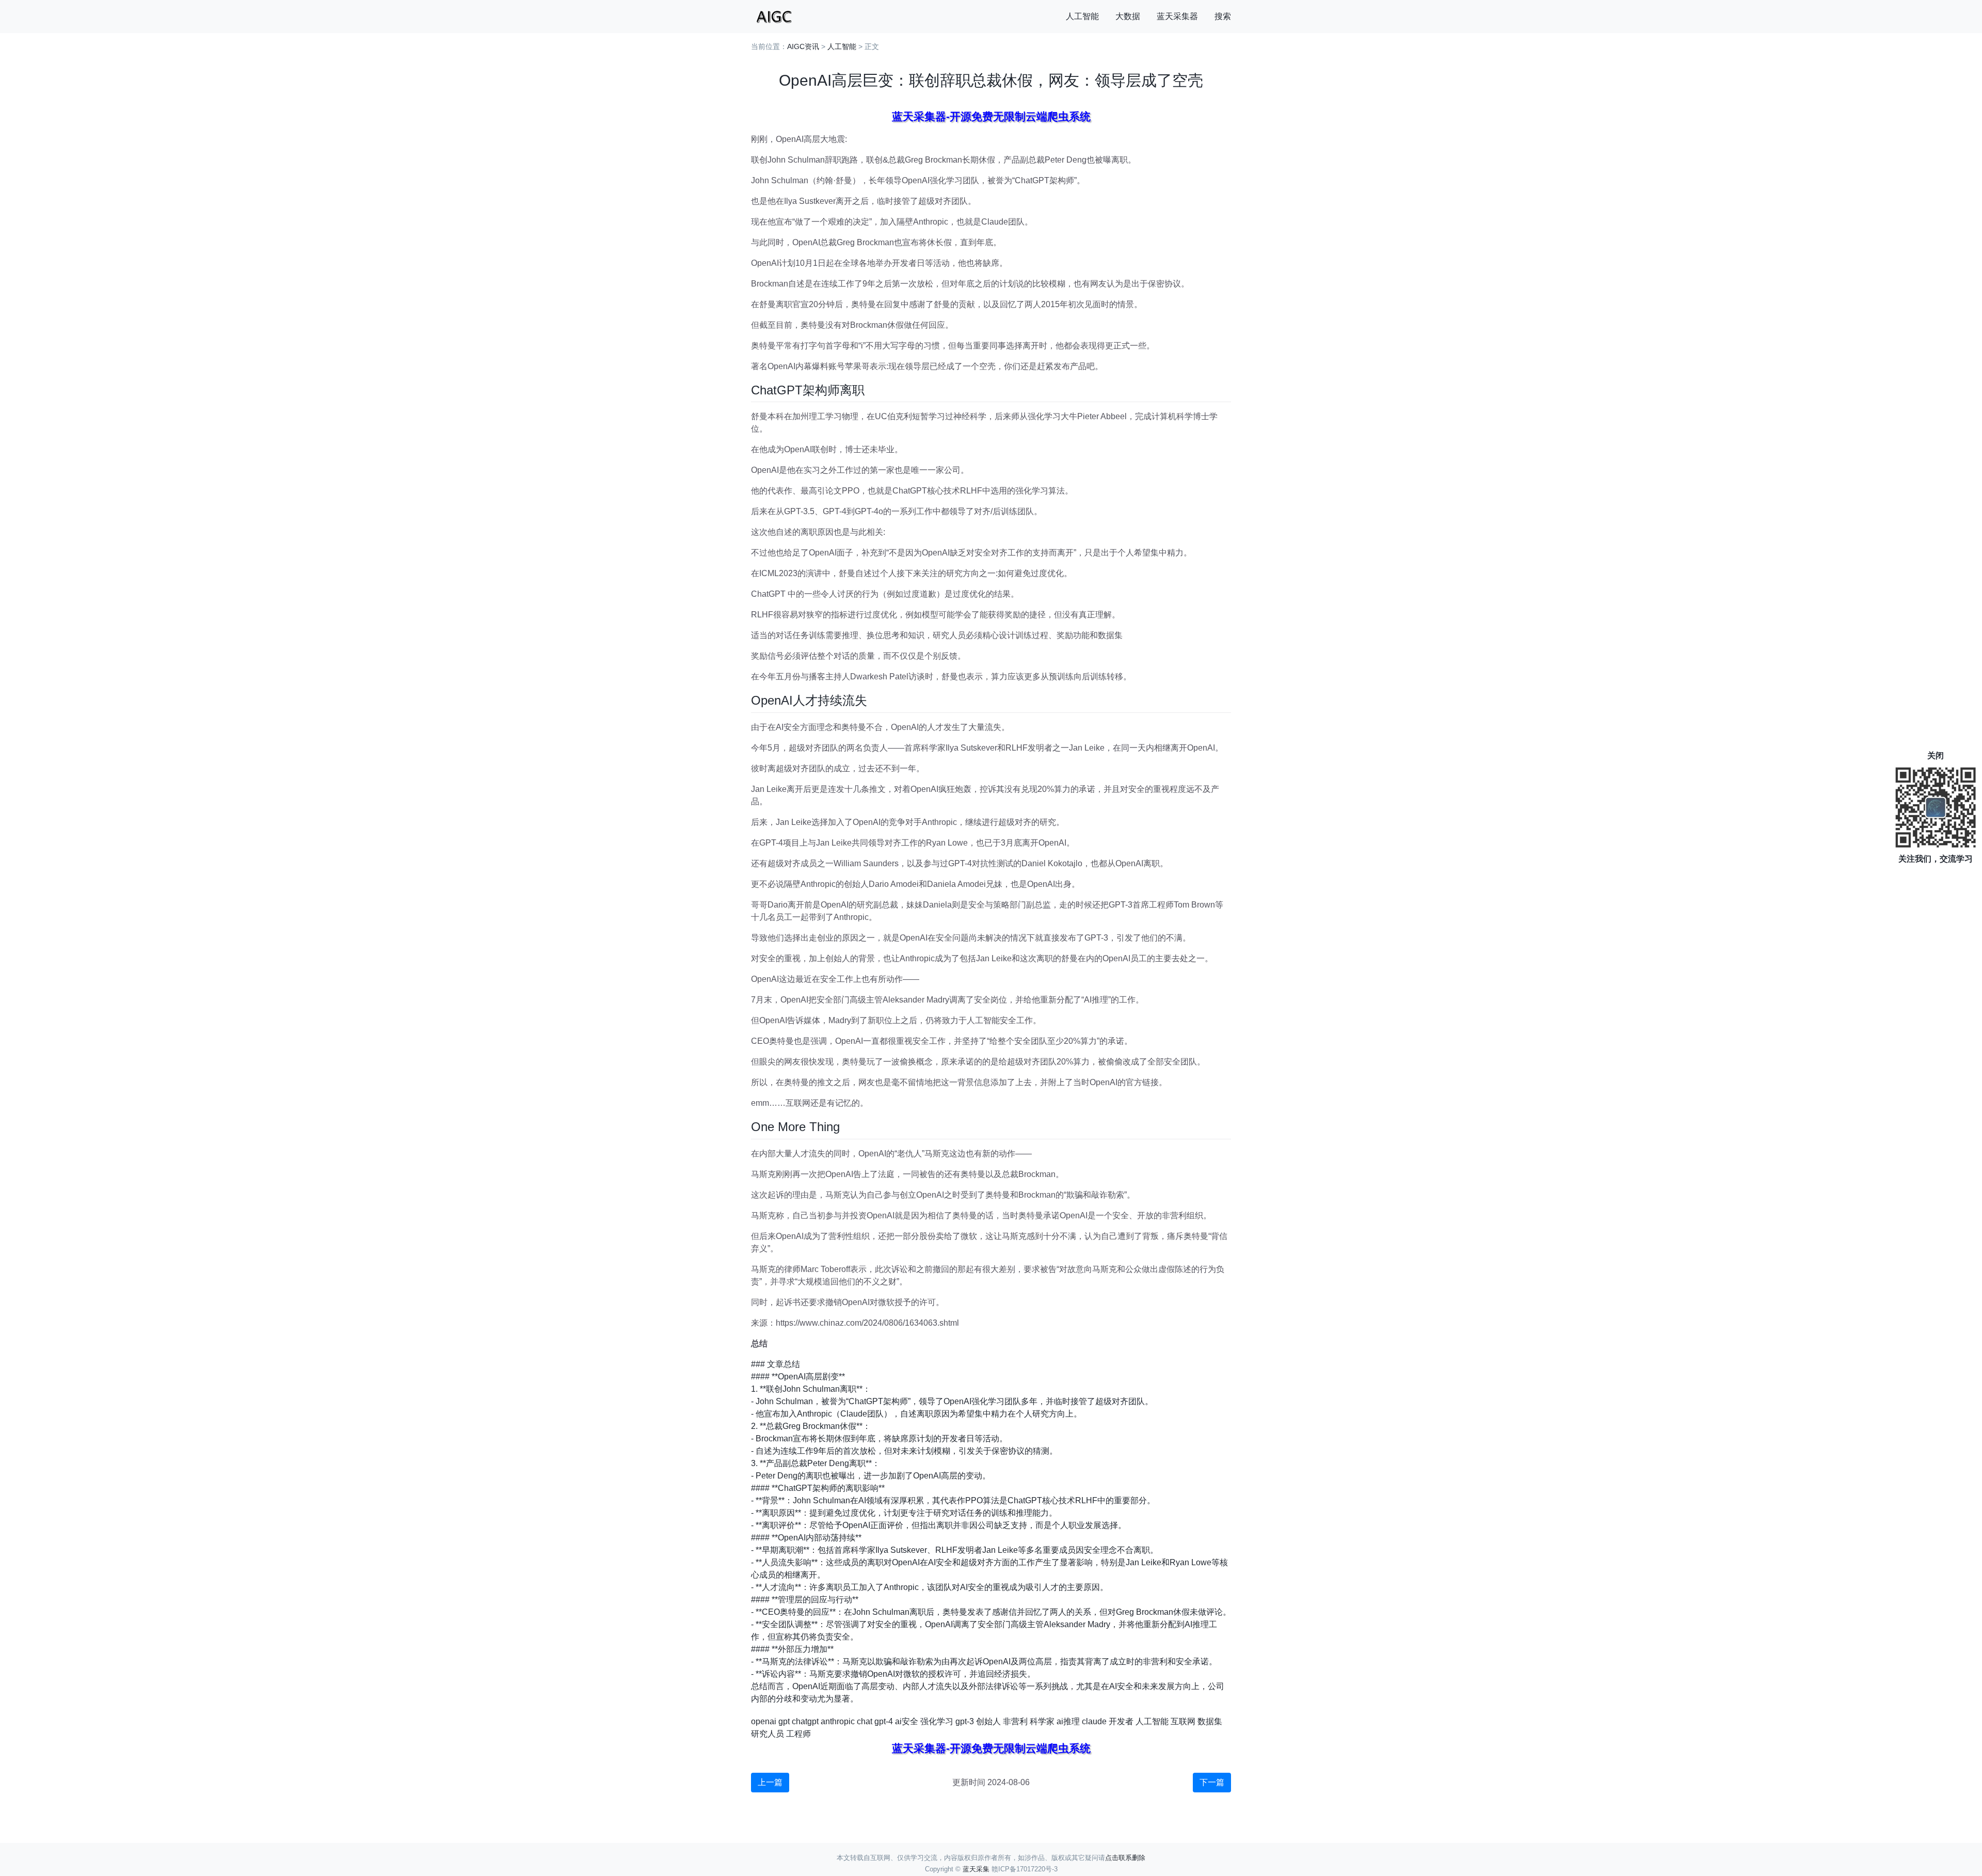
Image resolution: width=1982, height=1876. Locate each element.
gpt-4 (884, 1721)
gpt (784, 1721)
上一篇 (770, 1782)
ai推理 (1068, 1721)
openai (764, 1721)
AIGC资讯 (803, 46)
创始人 (988, 1721)
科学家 (1042, 1721)
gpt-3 (965, 1721)
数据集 (1210, 1721)
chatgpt (805, 1721)
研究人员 (768, 1734)
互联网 (1183, 1721)
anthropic (838, 1721)
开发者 (1121, 1721)
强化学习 (937, 1721)
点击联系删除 (1125, 1858)
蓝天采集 (976, 1869)
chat (865, 1721)
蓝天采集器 (1177, 16)
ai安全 (907, 1721)
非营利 (1015, 1721)
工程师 (798, 1734)
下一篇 (1212, 1782)
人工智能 (1082, 16)
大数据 (1128, 16)
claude (1094, 1721)
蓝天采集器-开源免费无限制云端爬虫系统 (991, 116)
